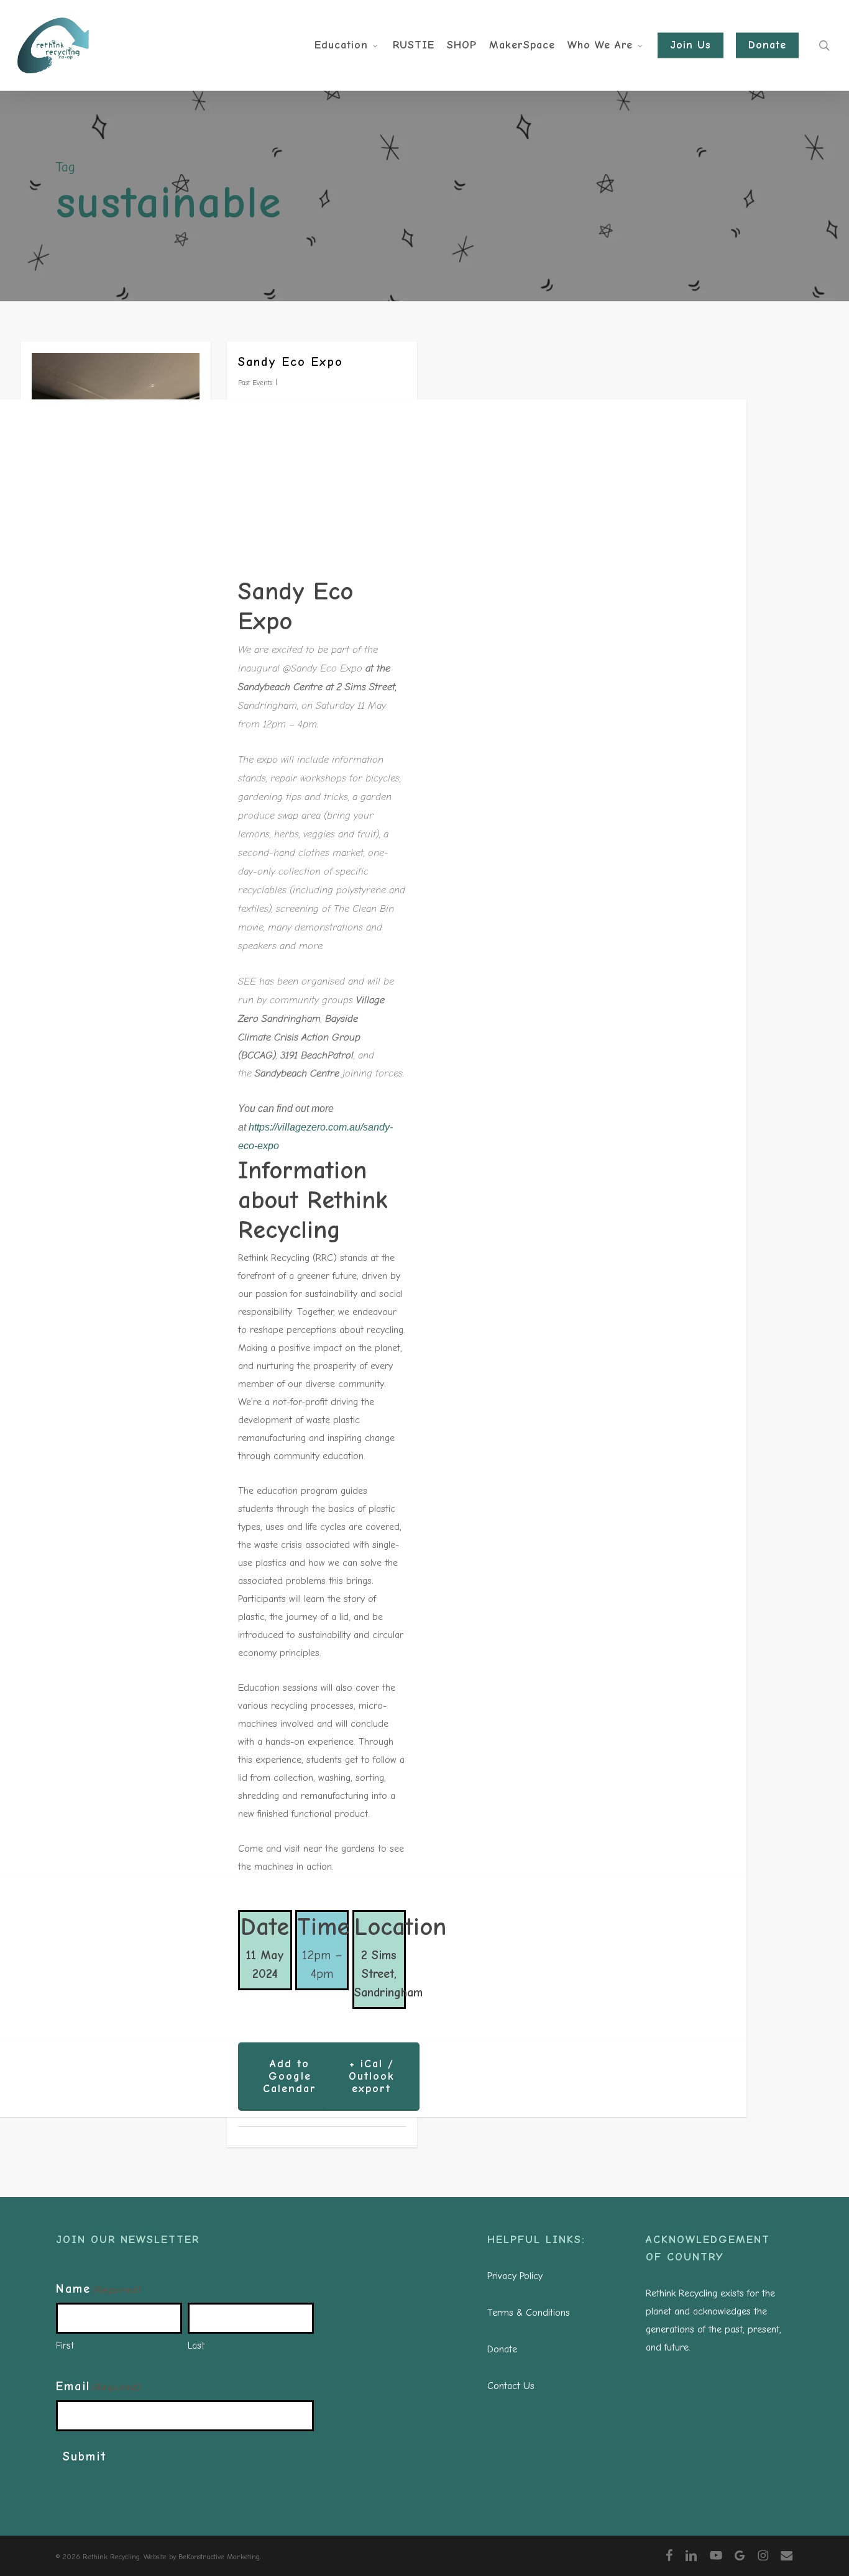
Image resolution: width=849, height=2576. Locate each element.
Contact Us (511, 2386)
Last (196, 2346)
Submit (85, 2456)
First (65, 2346)
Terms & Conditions (529, 2313)
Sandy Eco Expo (291, 362)
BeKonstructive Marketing (219, 2557)
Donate (502, 2349)
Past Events (255, 383)
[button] (290, 2077)
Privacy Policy (515, 2276)
